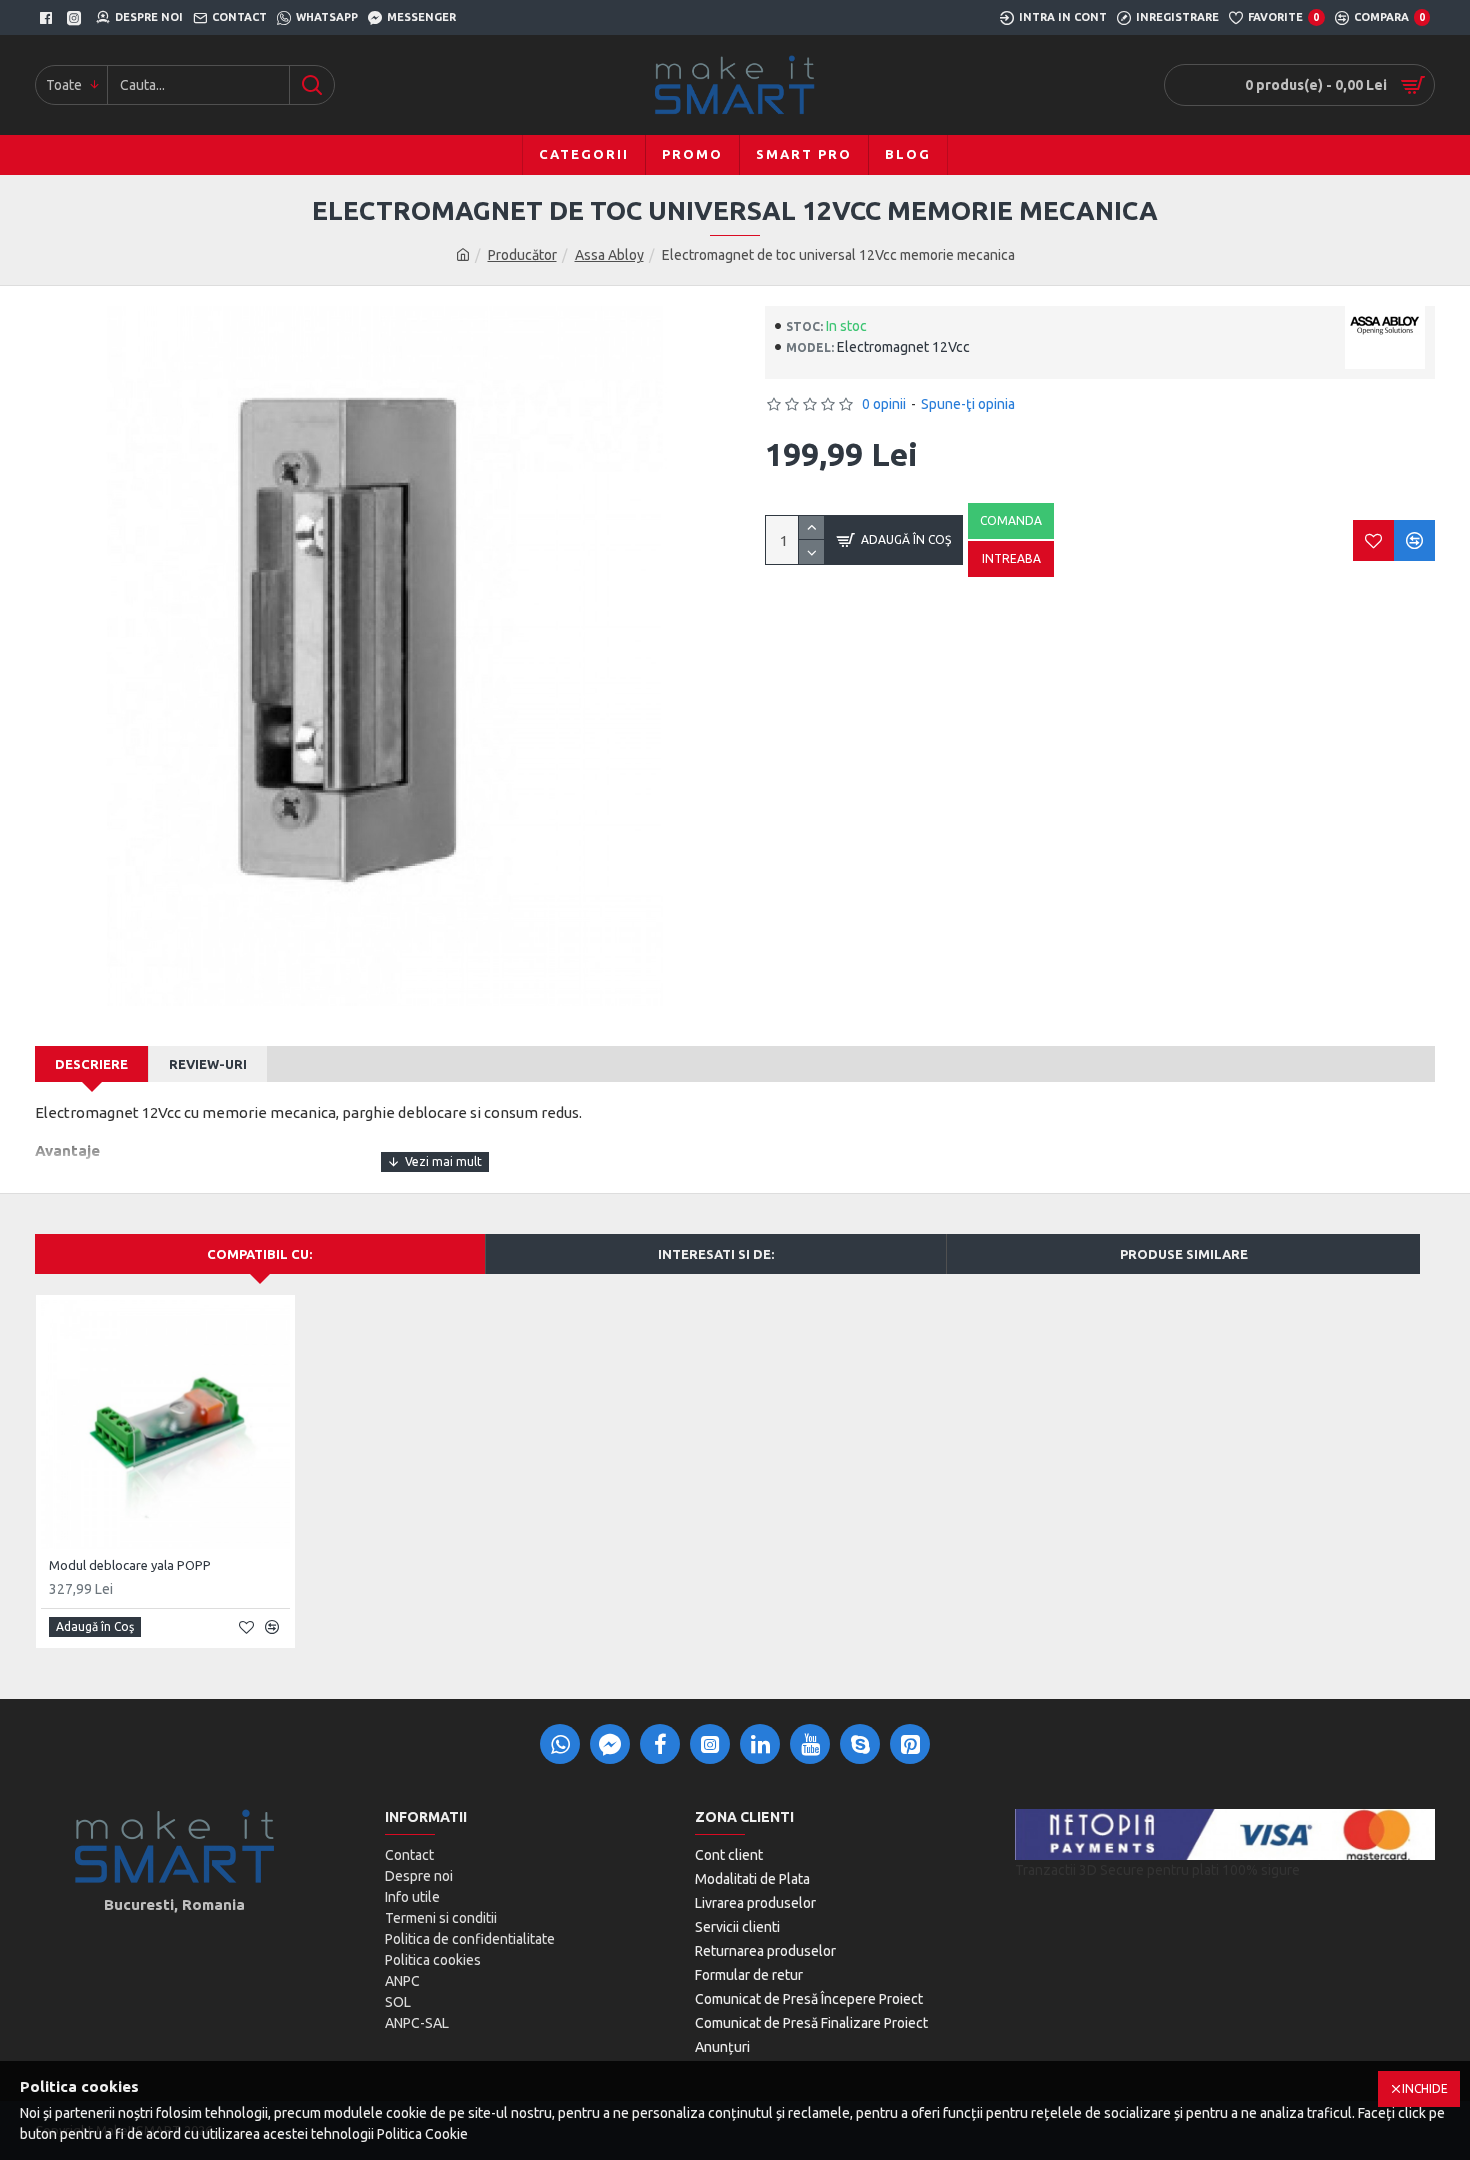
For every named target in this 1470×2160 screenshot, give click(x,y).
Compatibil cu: (259, 1254)
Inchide (1425, 2088)
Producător (522, 255)
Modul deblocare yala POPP (130, 1565)
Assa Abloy (609, 255)
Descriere (91, 1064)
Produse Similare (1184, 1254)
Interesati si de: (716, 1254)
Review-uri (208, 1064)
